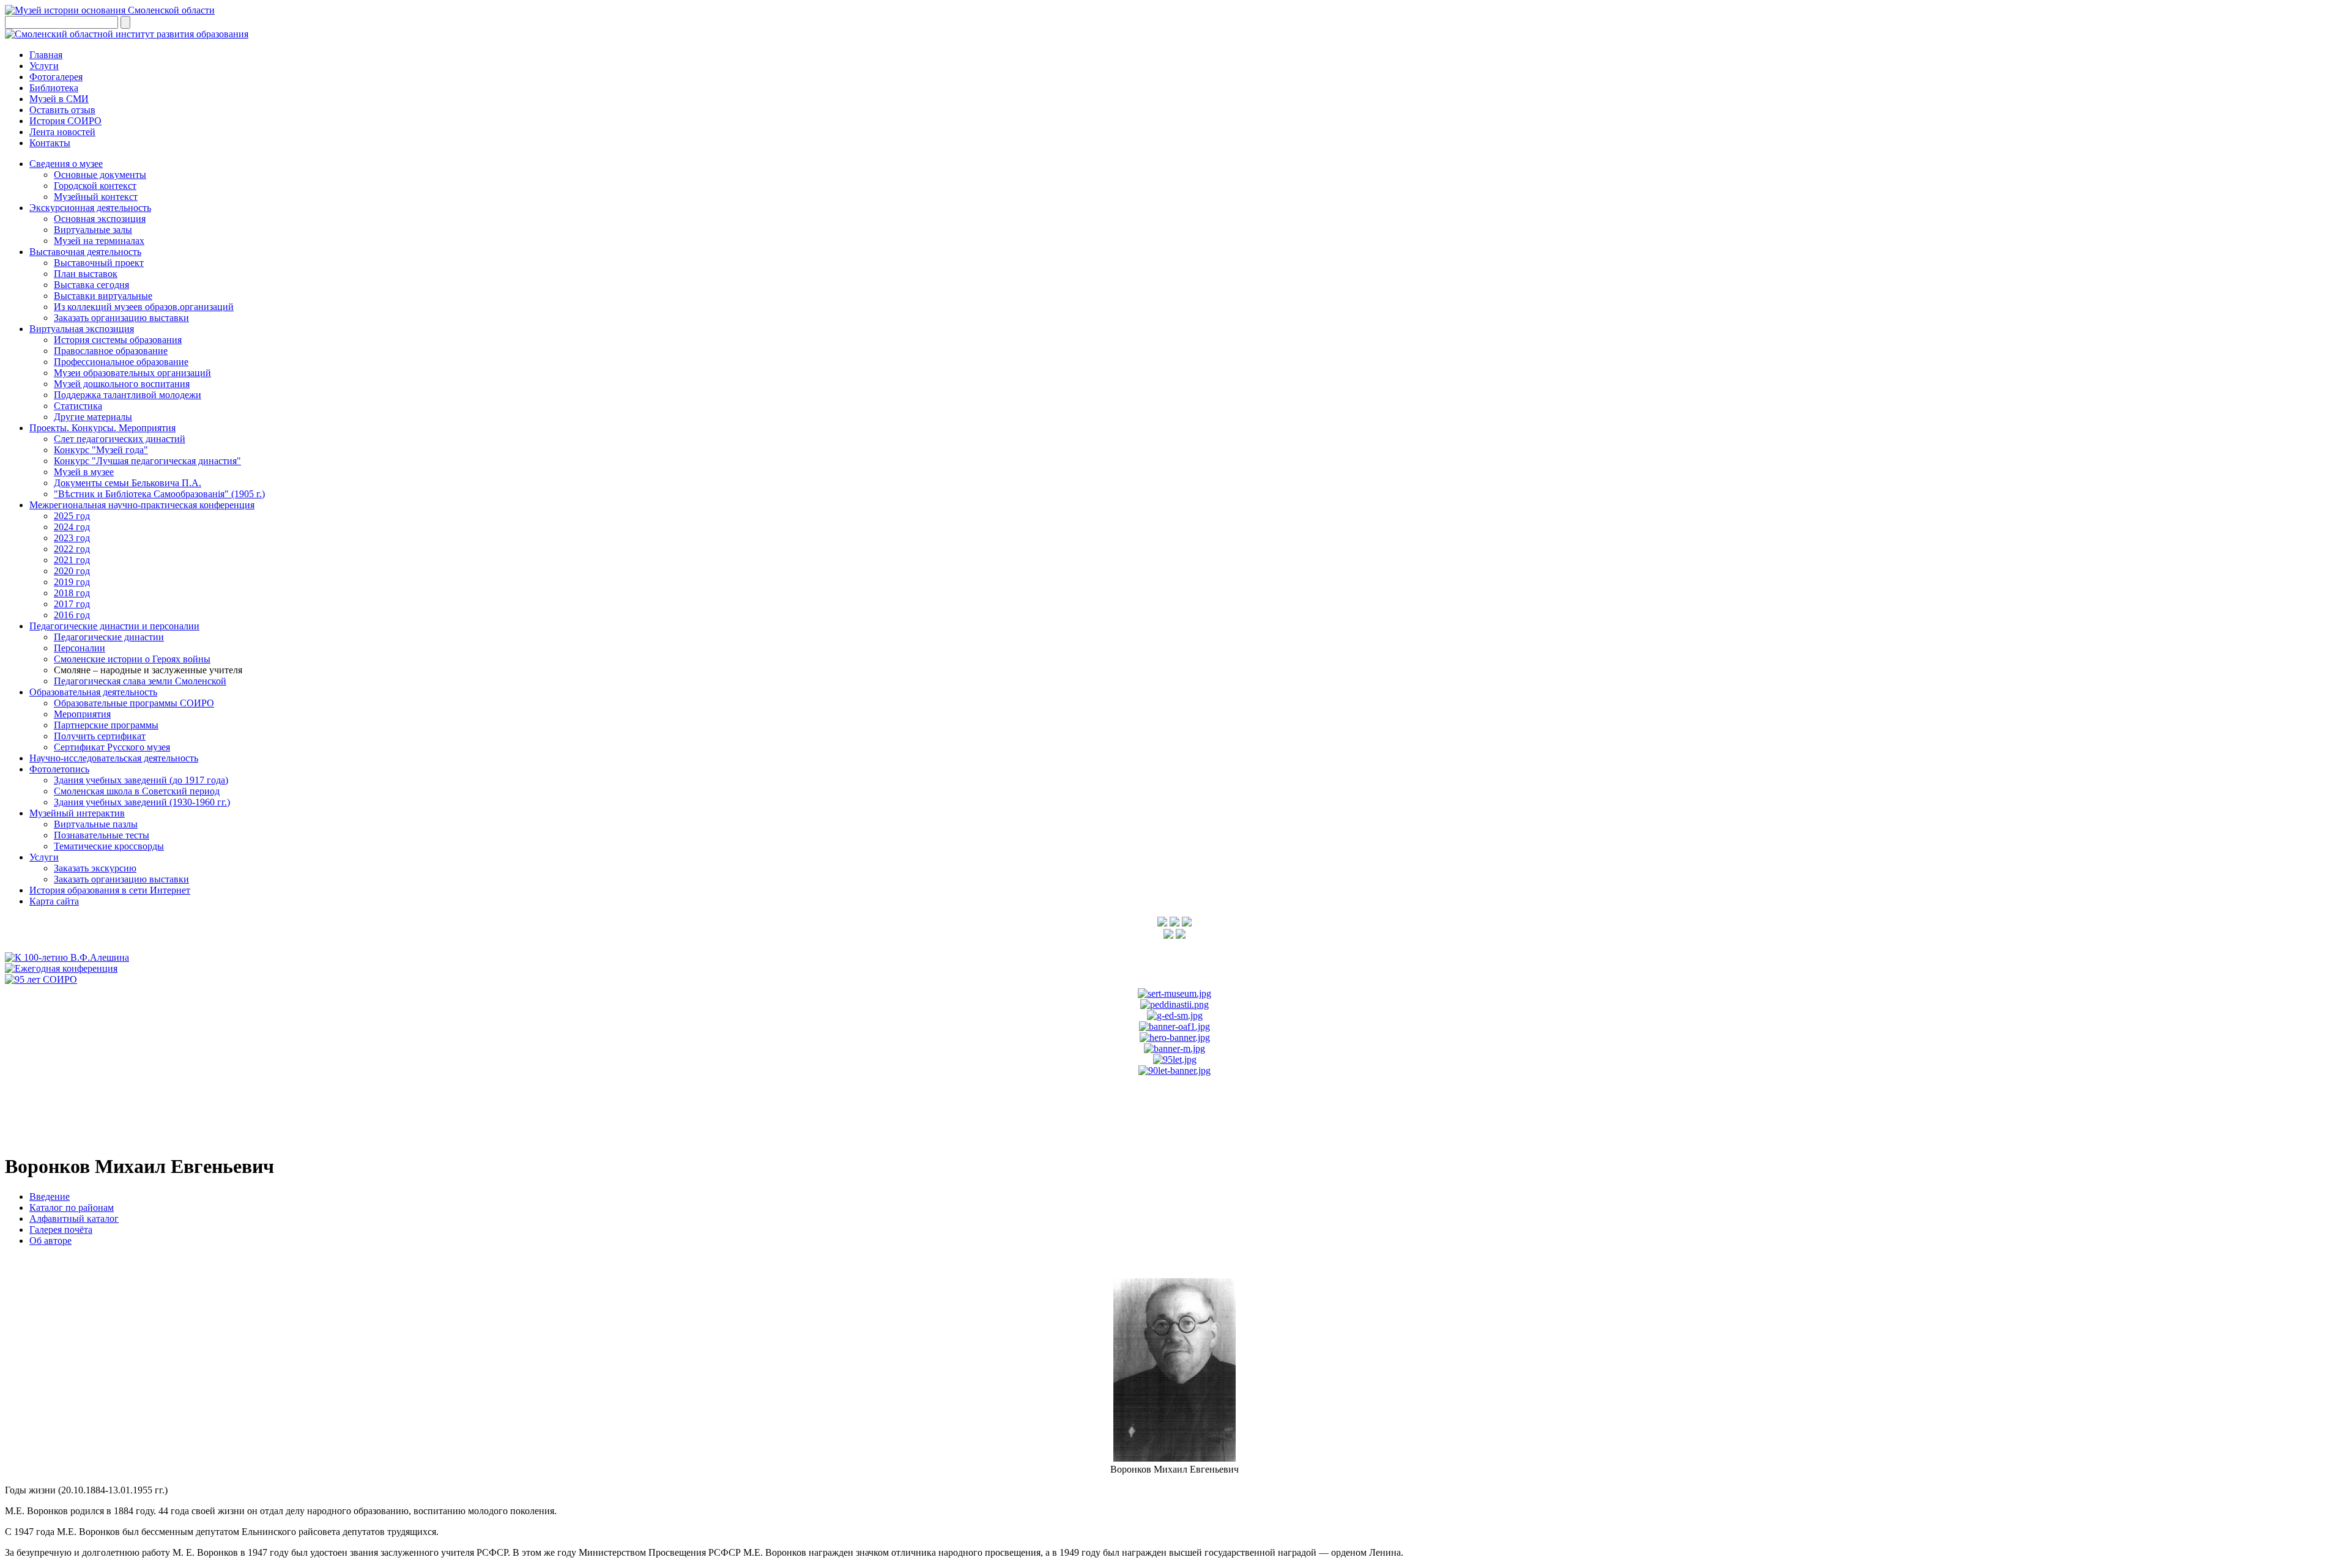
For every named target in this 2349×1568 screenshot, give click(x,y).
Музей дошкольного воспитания (122, 384)
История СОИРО (65, 121)
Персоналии (80, 648)
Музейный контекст (96, 197)
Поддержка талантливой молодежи (128, 395)
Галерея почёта (61, 1230)
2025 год (72, 516)
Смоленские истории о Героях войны (132, 659)
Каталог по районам (72, 1207)
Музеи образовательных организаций (132, 373)
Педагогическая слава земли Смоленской (140, 681)
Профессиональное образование (121, 362)
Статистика (78, 406)
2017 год (72, 604)
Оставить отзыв (62, 110)
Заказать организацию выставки (121, 318)
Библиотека (54, 88)
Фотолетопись (59, 769)
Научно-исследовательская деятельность (114, 758)
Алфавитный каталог (74, 1219)
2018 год (72, 593)
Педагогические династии (109, 637)
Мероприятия (82, 714)
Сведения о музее (66, 164)
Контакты (50, 143)
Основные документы (100, 175)
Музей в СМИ (59, 99)
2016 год (72, 615)
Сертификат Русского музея (112, 747)
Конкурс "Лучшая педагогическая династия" (147, 461)
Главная (46, 55)
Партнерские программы (106, 725)
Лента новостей (62, 132)
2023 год (72, 538)
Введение (50, 1196)
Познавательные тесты (102, 835)
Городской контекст (95, 186)
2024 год (72, 527)
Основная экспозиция (100, 219)
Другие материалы (93, 417)
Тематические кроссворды (109, 846)
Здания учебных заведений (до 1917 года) (141, 780)
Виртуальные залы (93, 230)
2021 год (72, 560)
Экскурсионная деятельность (90, 208)
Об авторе (50, 1241)
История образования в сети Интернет (110, 890)
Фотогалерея (56, 77)
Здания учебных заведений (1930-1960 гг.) (142, 802)
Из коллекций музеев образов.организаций (144, 307)
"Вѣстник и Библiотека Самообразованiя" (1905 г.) (159, 494)
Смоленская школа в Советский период (137, 791)
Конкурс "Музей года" (101, 450)
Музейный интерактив (77, 813)
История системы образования (118, 340)
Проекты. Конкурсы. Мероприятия (102, 428)
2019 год (72, 582)
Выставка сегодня (91, 285)
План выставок (86, 274)
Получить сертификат (100, 736)
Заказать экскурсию (95, 868)
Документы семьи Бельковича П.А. (128, 483)
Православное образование (111, 351)
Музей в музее (84, 472)
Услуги (44, 66)
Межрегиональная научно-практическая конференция (142, 505)
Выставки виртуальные (103, 296)
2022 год (72, 549)
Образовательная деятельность (93, 692)
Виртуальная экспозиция (82, 329)
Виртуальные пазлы (96, 824)
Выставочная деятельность (85, 252)
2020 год (72, 571)
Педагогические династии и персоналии (114, 626)
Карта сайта (54, 901)
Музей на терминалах (99, 241)
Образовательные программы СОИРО (134, 703)
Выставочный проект (99, 263)
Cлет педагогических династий (120, 439)
